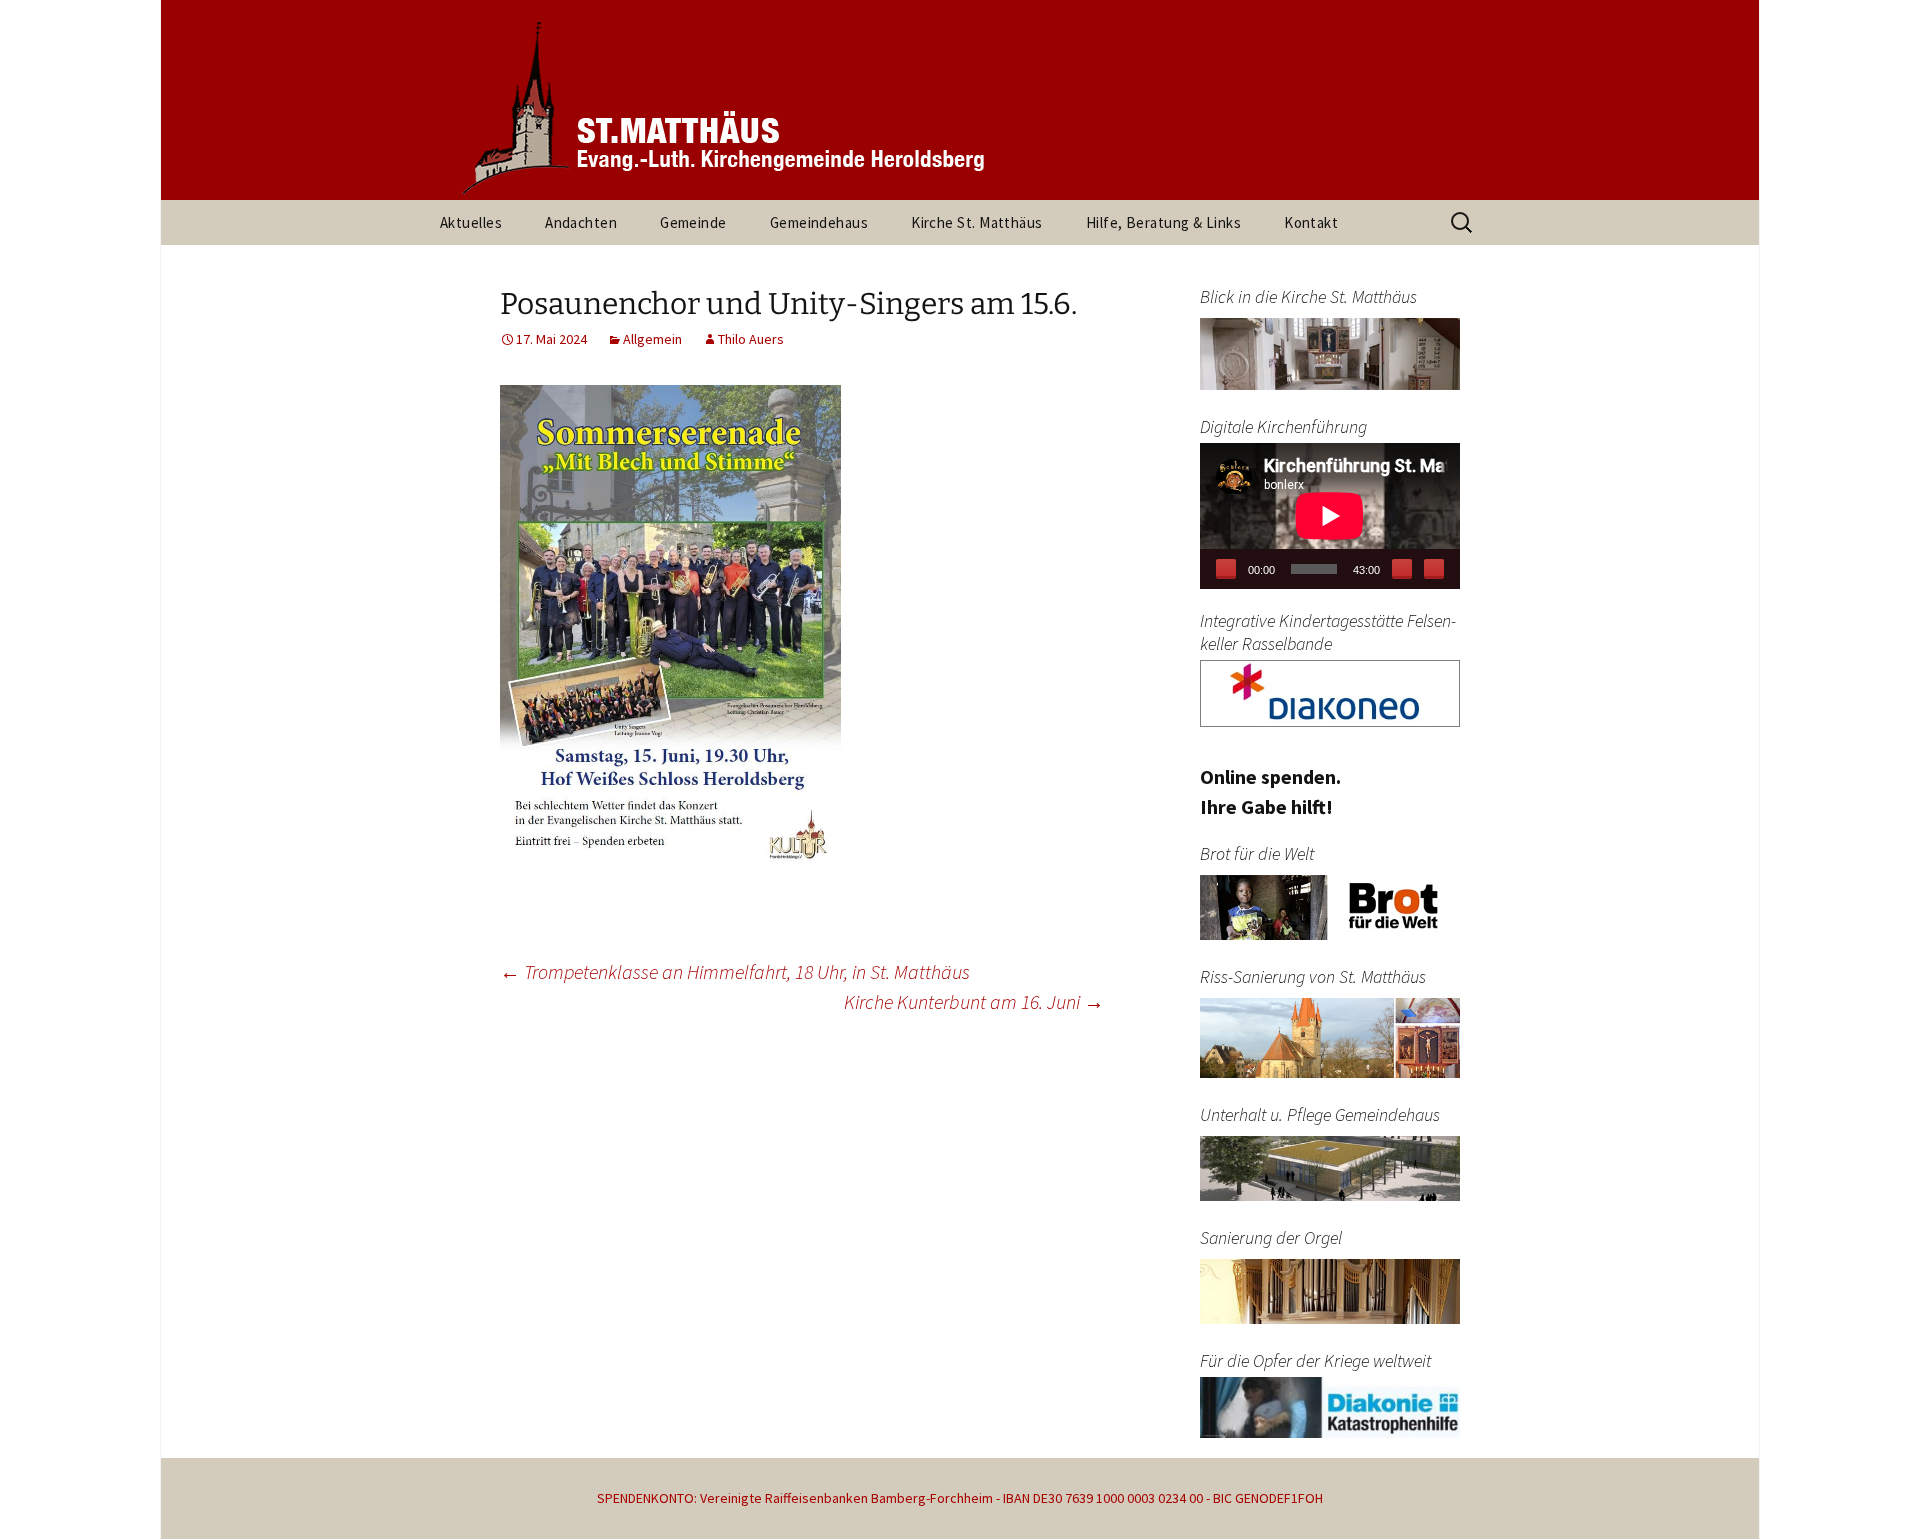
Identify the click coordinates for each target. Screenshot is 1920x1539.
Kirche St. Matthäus (977, 222)
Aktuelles (471, 222)
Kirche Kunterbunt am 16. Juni (974, 1001)
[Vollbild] (1434, 569)
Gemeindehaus (819, 222)
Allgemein (652, 339)
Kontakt (1311, 222)
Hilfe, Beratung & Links (1163, 222)
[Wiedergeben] (1226, 569)
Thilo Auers (751, 339)
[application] (1330, 516)
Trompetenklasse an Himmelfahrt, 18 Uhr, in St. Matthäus (735, 971)
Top (1872, 1491)
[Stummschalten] (1402, 569)
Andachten (581, 222)
